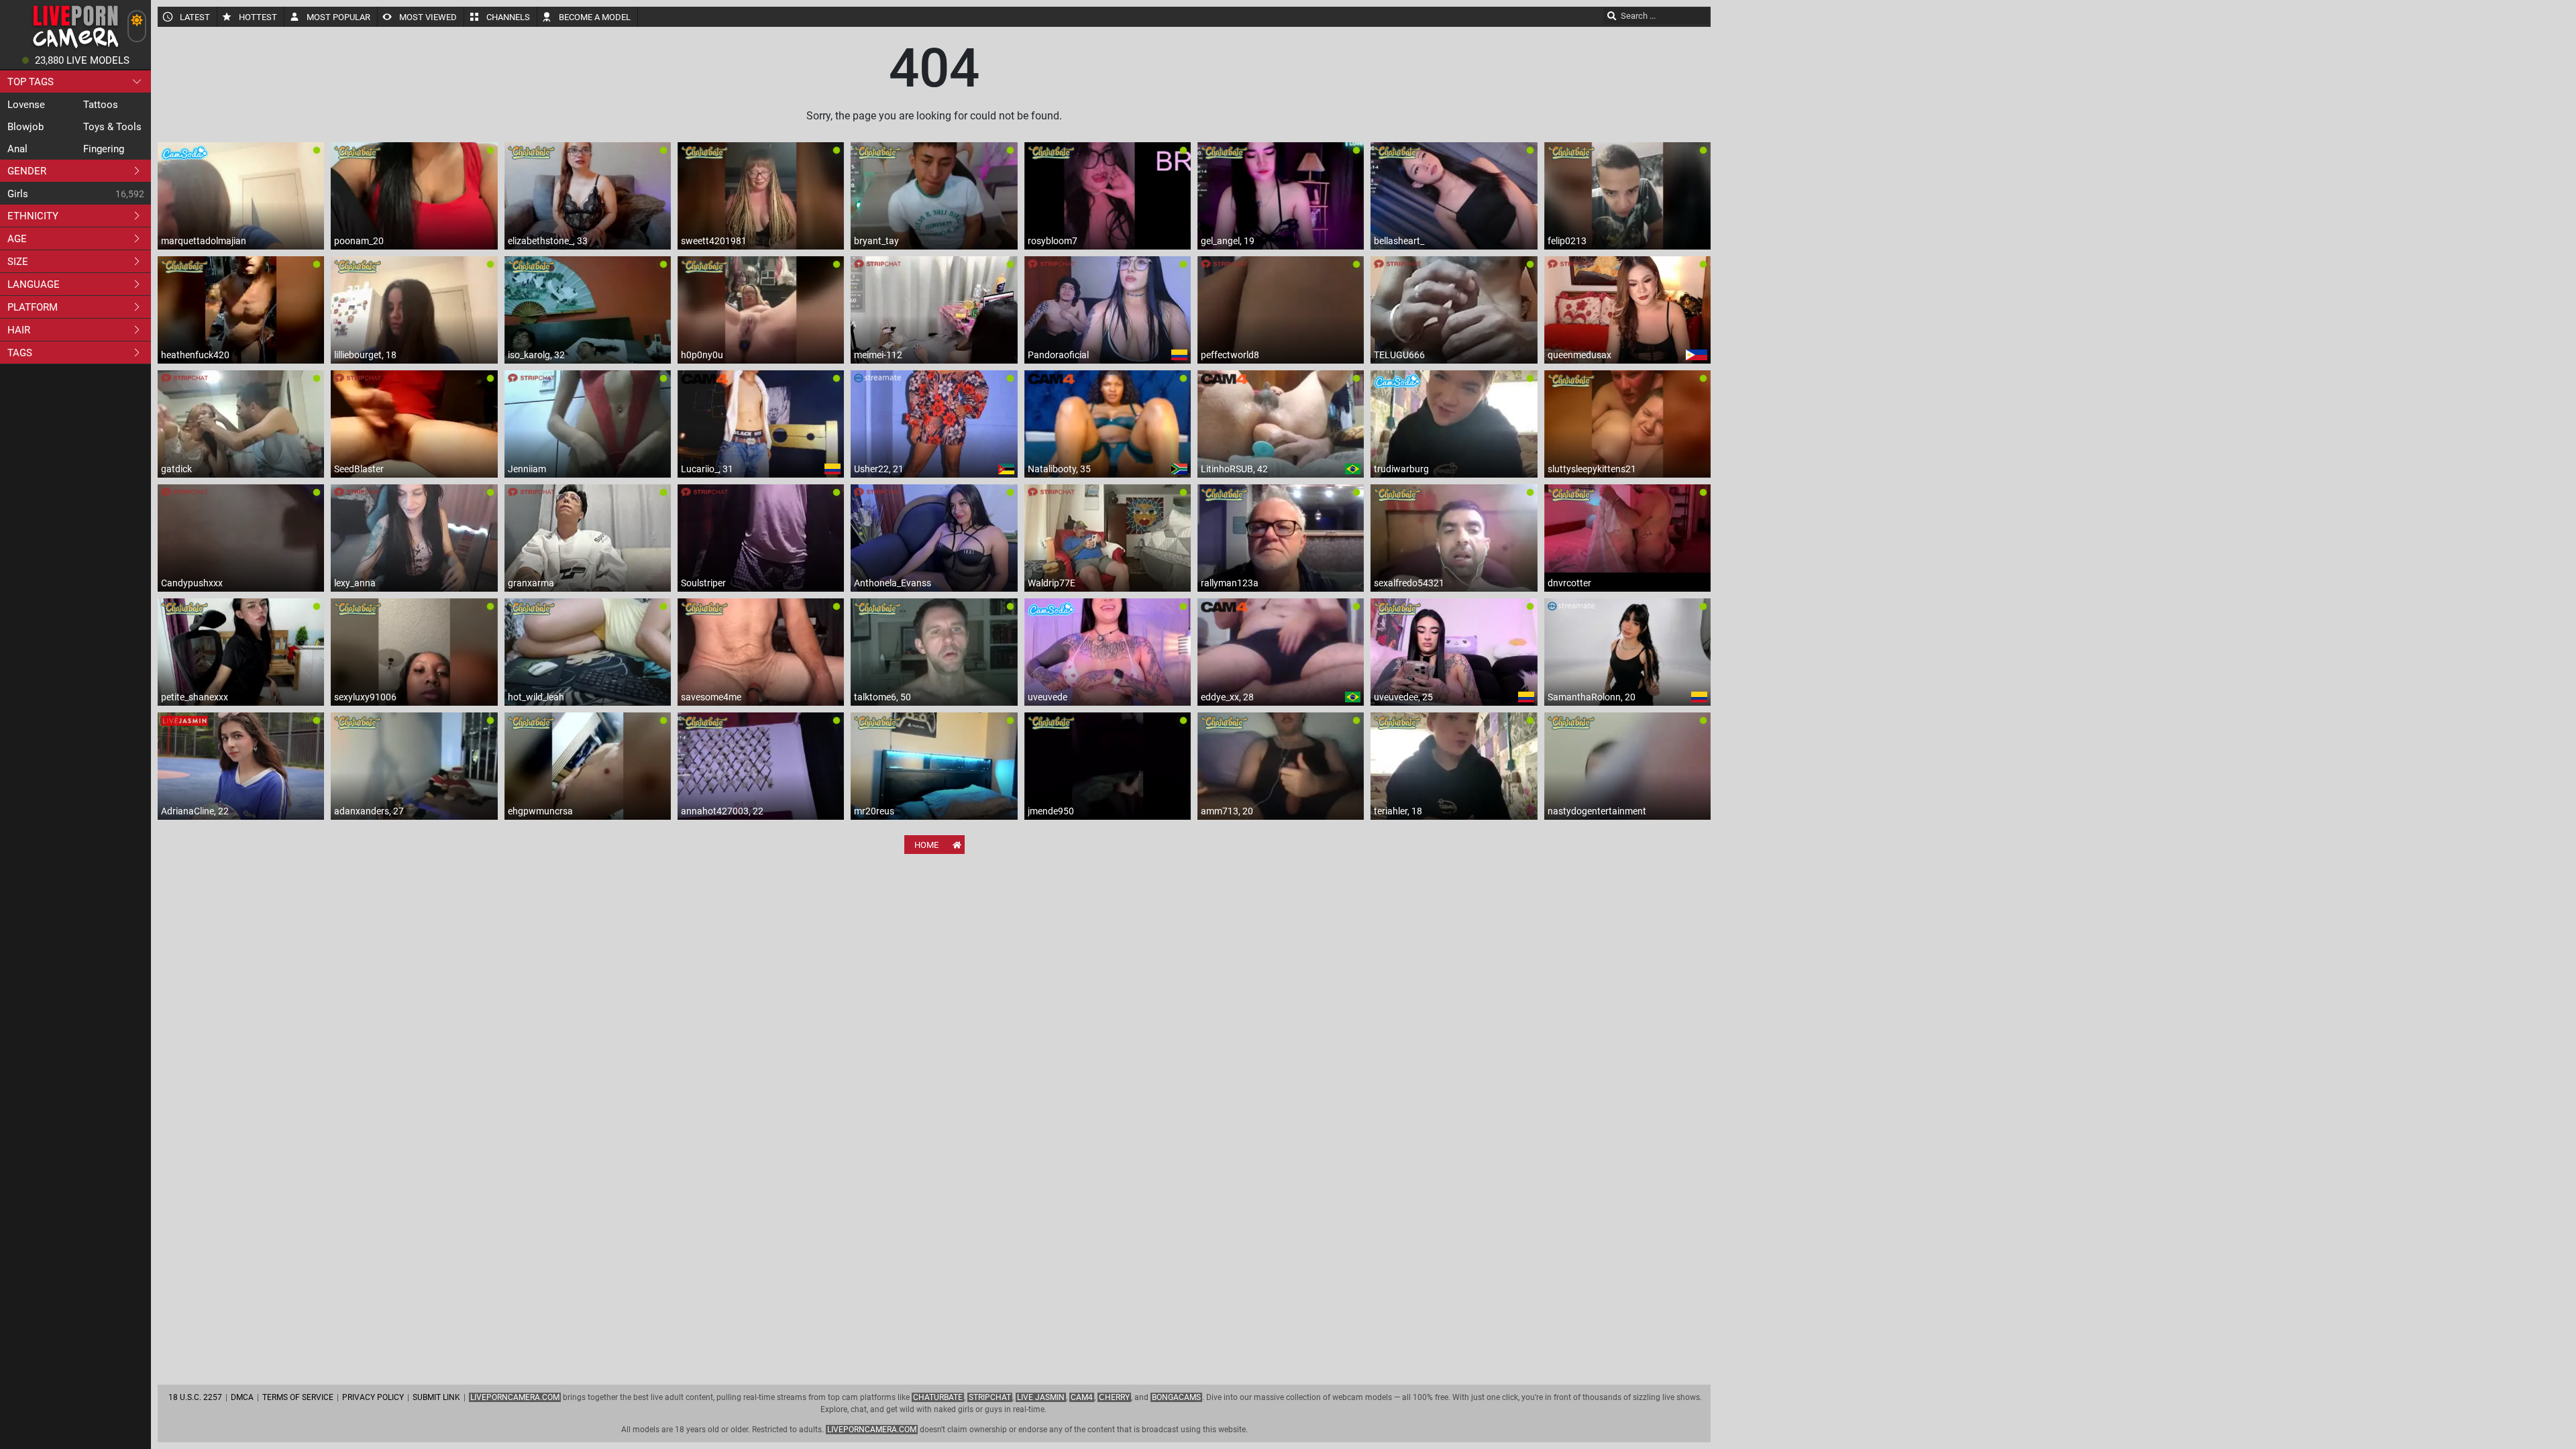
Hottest (258, 17)
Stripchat (990, 1397)
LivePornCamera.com (515, 1397)
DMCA (242, 1397)
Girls (18, 194)
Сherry (1114, 1397)
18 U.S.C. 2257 (195, 1397)
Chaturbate (938, 1397)
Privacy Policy (373, 1397)
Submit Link (436, 1397)
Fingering (104, 149)
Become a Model (595, 17)
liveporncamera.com (872, 1430)
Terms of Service (298, 1397)
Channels (508, 17)
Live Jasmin (1041, 1397)
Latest (195, 17)
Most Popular (338, 17)
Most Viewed (428, 17)
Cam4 (1082, 1397)
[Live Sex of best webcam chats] (75, 47)
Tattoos (101, 105)
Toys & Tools (112, 127)
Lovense (26, 105)
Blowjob (25, 127)
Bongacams (1176, 1397)
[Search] (1612, 15)
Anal (17, 149)
